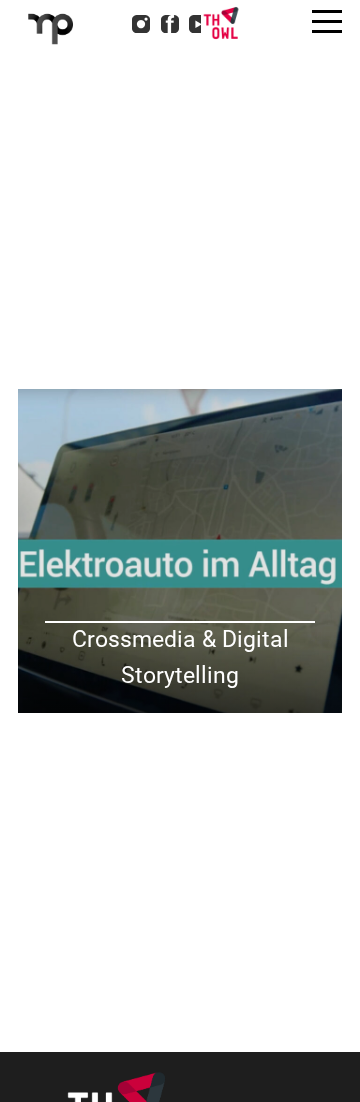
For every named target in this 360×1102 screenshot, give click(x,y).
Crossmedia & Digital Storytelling (180, 657)
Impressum (105, 106)
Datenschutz (109, 132)
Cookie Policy (114, 158)
